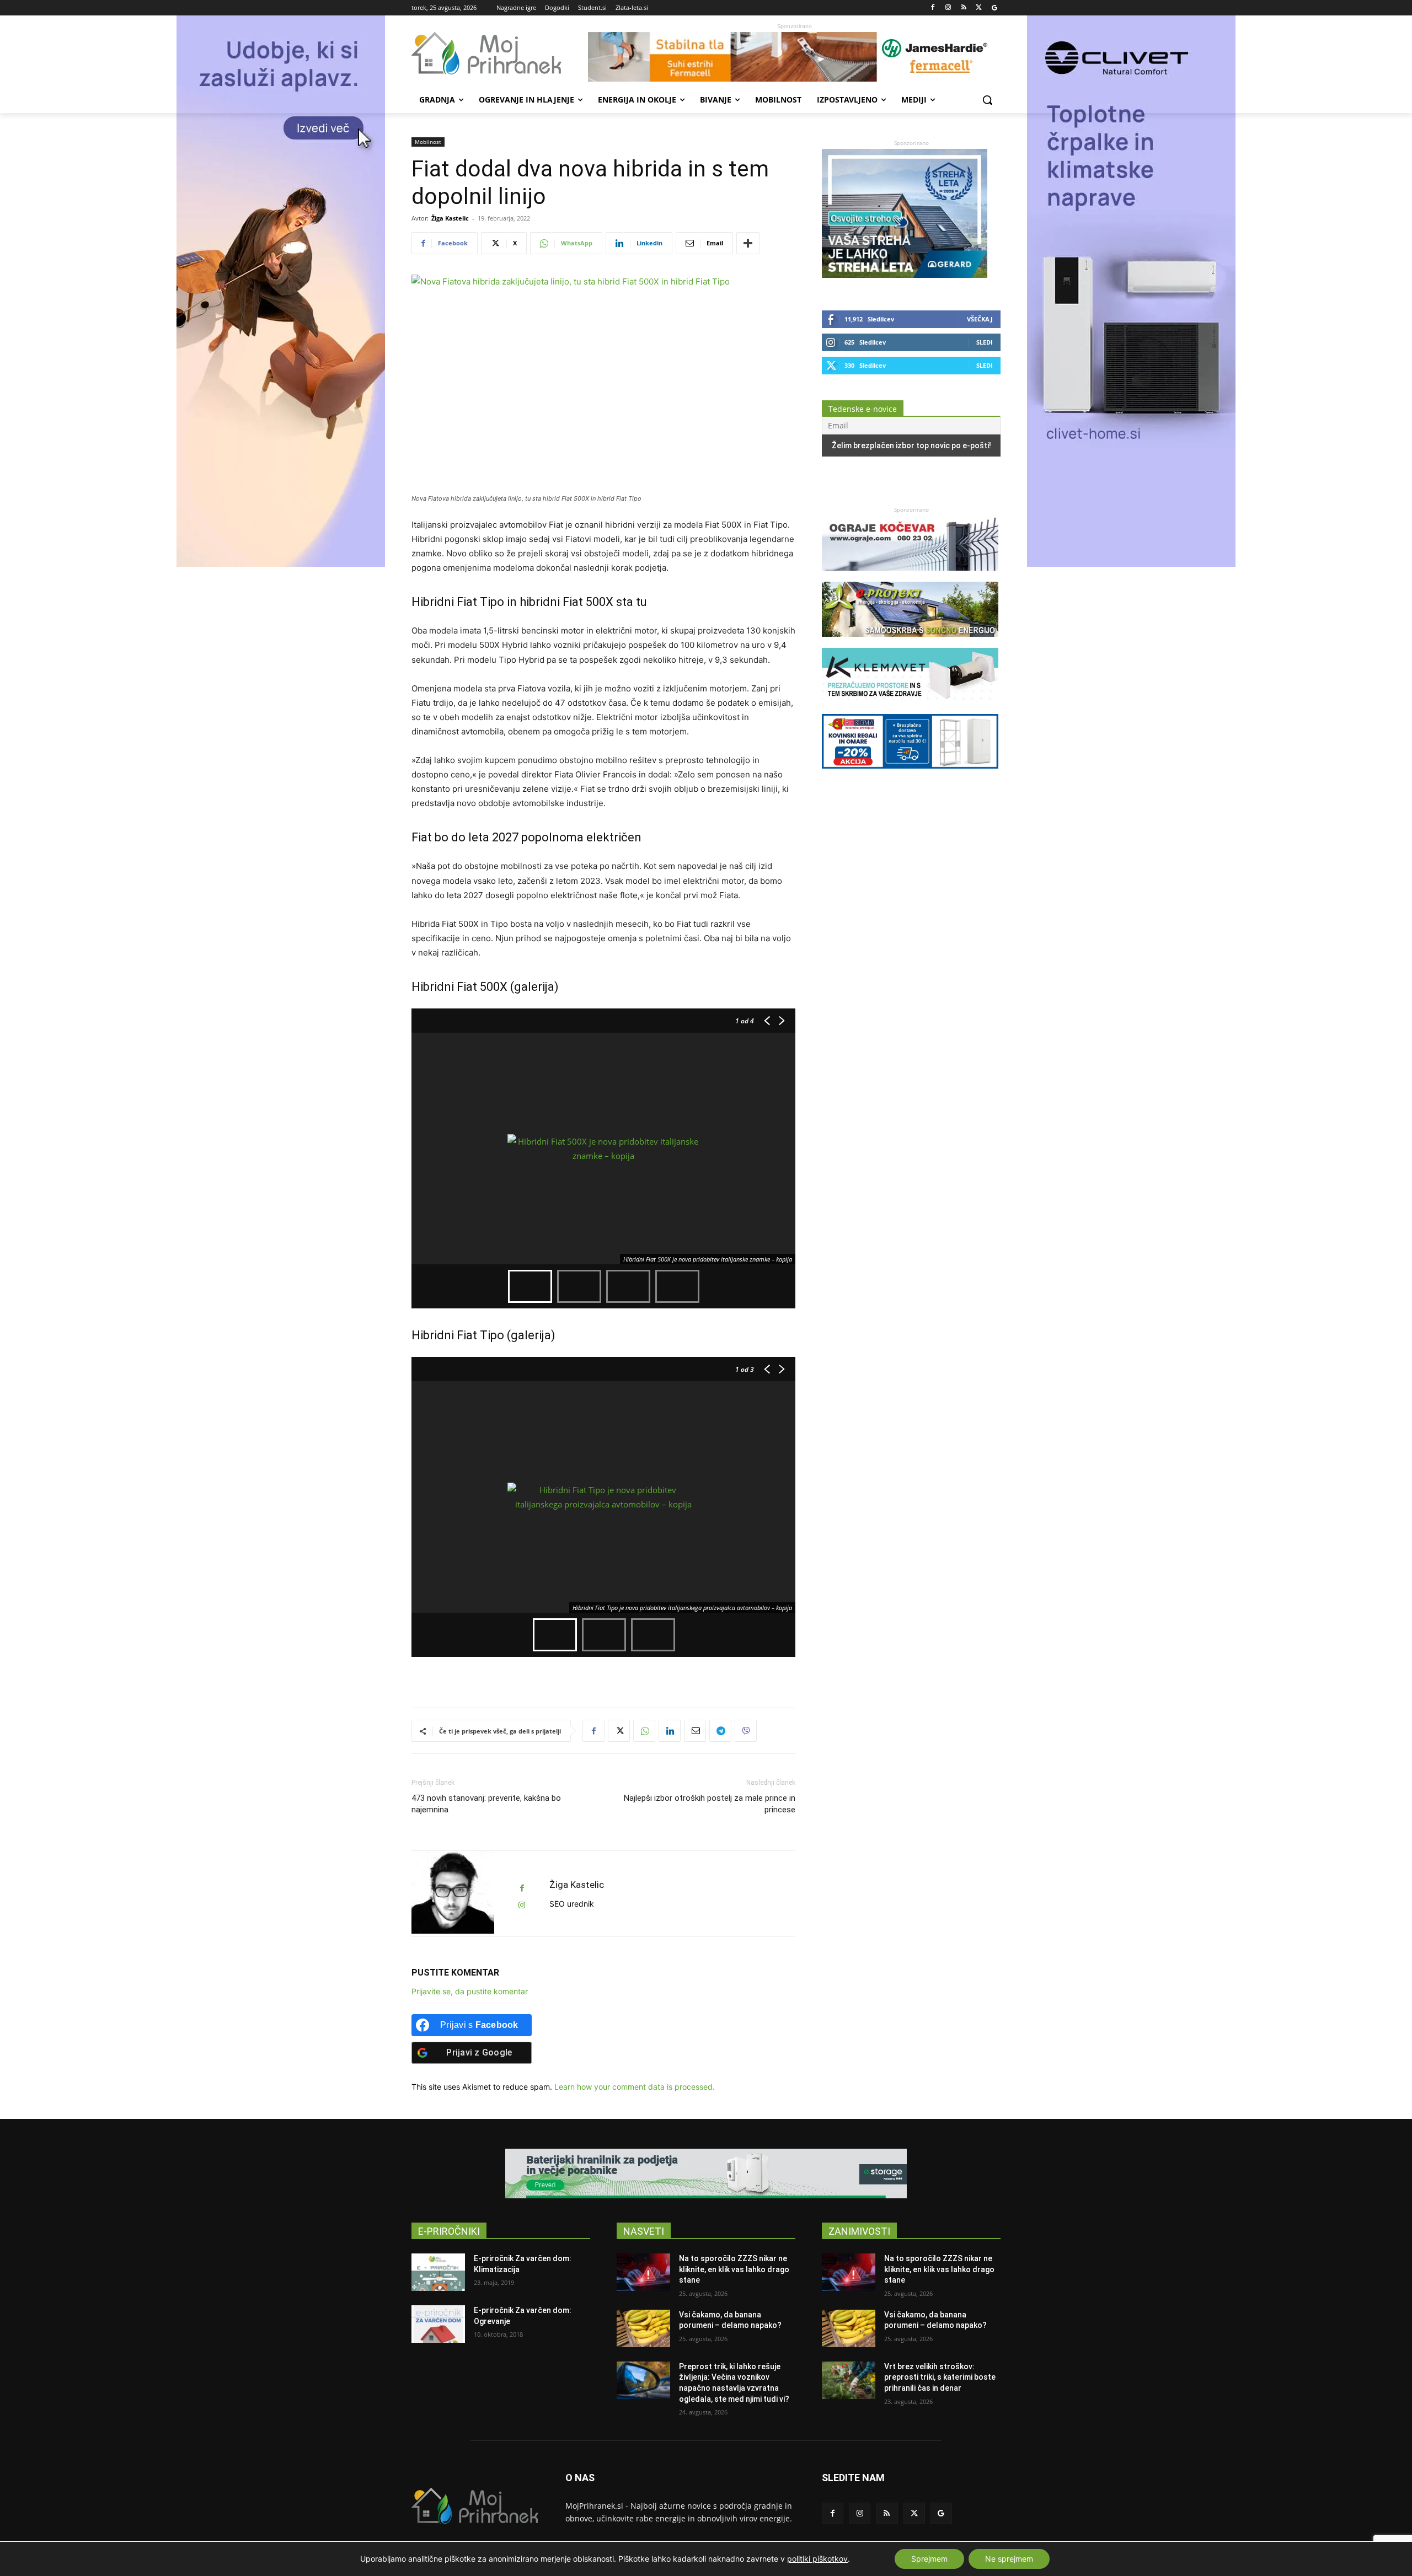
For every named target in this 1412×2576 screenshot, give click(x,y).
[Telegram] (720, 1731)
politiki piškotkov (817, 2559)
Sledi (985, 342)
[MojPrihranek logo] (500, 53)
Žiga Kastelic (450, 218)
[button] (987, 100)
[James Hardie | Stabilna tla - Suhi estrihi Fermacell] (794, 57)
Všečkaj (980, 319)
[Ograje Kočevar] (910, 576)
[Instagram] (948, 8)
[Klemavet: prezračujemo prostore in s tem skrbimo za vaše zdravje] (910, 708)
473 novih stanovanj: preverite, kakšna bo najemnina (486, 1804)
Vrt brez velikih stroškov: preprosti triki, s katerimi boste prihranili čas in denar (940, 2377)
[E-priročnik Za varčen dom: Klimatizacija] (438, 2272)
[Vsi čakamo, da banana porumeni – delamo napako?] (643, 2328)
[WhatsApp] (644, 1731)
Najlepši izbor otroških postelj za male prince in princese (710, 1804)
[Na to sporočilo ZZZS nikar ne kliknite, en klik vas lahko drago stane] (643, 2272)
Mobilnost (428, 142)
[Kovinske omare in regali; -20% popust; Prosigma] (910, 774)
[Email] (695, 1731)
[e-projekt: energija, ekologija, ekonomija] (910, 642)
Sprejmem (929, 2559)
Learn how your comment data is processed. (635, 2087)
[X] (979, 8)
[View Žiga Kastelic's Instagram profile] (522, 1905)
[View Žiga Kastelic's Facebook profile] (522, 1888)
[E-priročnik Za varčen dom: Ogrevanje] (438, 2324)
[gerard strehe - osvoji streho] (905, 275)
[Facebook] (933, 8)
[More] (748, 243)
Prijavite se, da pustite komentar (470, 1991)
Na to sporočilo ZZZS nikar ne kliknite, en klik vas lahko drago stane (734, 2269)
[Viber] (746, 1731)
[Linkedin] (670, 1731)
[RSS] (964, 8)
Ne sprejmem (1009, 2559)
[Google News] (994, 8)
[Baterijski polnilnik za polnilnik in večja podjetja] (706, 2173)
